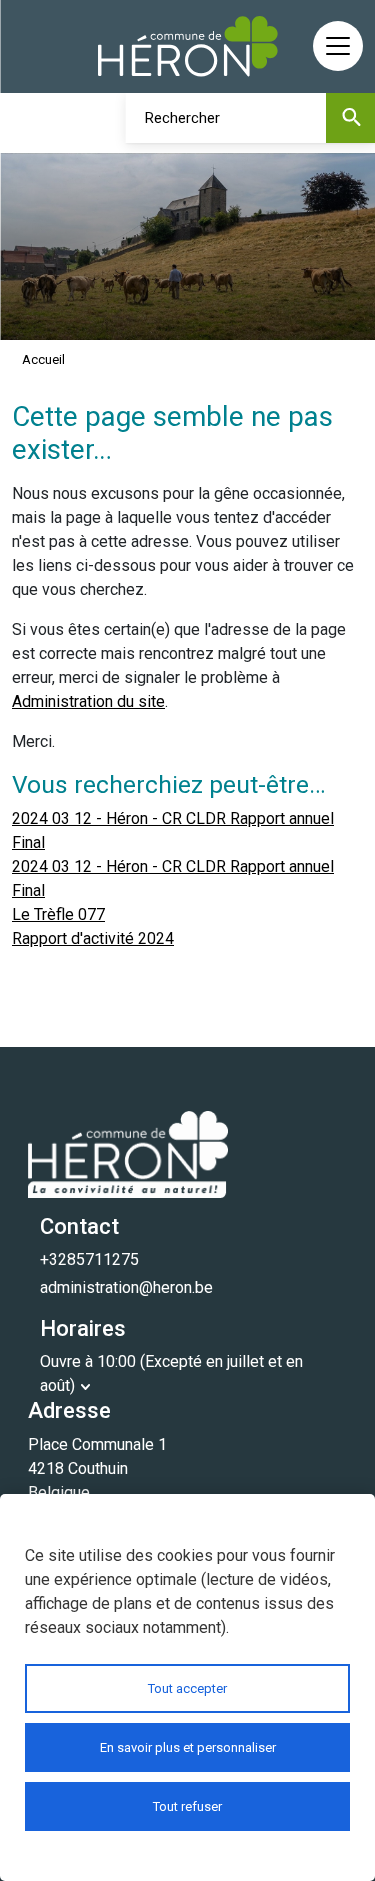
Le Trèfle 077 (58, 914)
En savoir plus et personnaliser (188, 1747)
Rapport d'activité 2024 (93, 938)
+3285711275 (89, 1259)
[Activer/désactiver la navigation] (338, 46)
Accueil (43, 359)
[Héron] (188, 46)
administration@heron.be (126, 1287)
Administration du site (88, 701)
